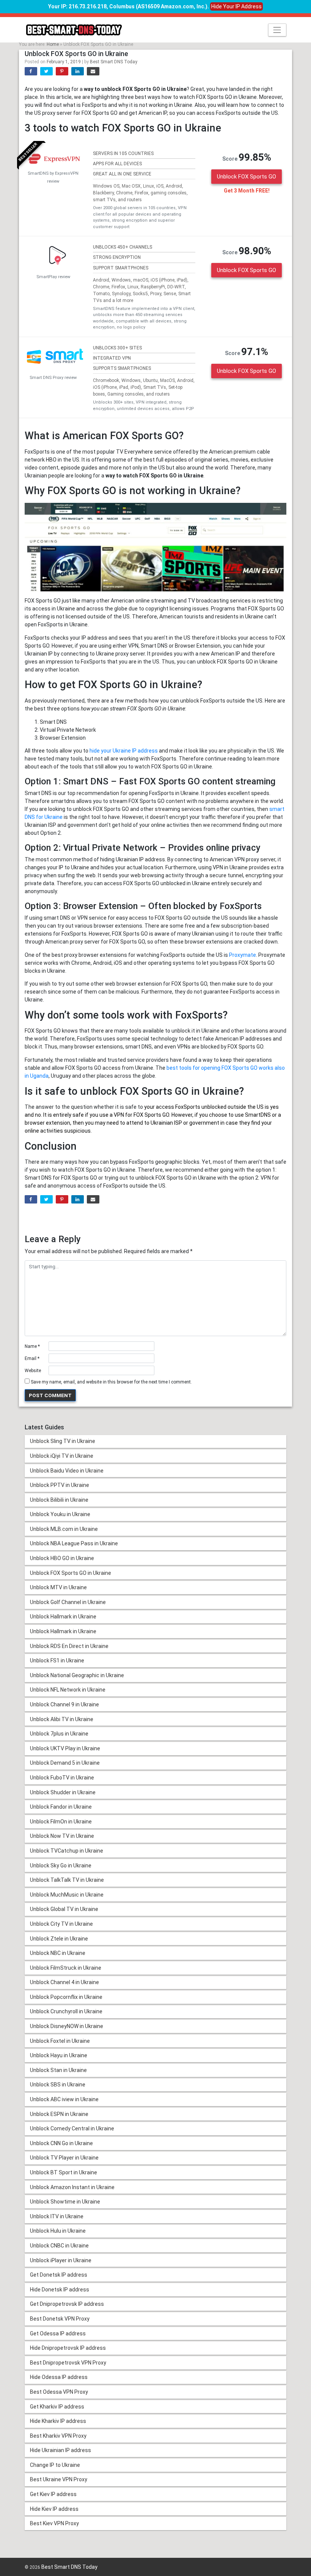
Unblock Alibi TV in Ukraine (62, 1719)
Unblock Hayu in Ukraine (59, 2055)
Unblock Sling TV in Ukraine (63, 1441)
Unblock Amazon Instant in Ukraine (72, 2187)
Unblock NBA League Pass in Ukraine (74, 1543)
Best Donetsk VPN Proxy (60, 2319)
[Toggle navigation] (277, 30)
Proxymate (243, 955)
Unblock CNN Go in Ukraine (61, 2143)
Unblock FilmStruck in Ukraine (66, 1968)
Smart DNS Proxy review (53, 378)
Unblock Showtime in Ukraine (65, 2202)
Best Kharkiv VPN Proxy (58, 2436)
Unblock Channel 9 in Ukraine (64, 1704)
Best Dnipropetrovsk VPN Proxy (68, 2363)
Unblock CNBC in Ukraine (59, 2246)
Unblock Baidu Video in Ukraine (67, 1471)
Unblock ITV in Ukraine (57, 2216)
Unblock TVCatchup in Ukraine (67, 1851)
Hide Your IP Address (236, 6)
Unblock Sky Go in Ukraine (61, 1865)
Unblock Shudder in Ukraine (63, 1792)
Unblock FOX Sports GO (247, 177)
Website (33, 1371)
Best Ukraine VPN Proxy (59, 2479)
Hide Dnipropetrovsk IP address (68, 2348)
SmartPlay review (53, 277)
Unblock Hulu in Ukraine (58, 2231)
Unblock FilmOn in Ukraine (61, 1822)
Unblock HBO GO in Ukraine (62, 1558)
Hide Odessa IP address (59, 2377)
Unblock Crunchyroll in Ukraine (66, 2011)
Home (53, 44)
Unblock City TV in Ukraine (61, 1924)
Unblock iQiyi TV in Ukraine (62, 1456)
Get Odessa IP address (58, 2333)
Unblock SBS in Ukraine (58, 2085)
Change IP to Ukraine (55, 2465)
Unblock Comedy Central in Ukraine (72, 2128)
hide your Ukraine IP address (124, 751)
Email (32, 1358)
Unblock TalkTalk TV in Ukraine (67, 1880)
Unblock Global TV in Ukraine (64, 1909)
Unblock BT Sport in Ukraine (64, 2172)
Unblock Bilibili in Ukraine (59, 1500)
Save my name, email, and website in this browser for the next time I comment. (111, 1382)
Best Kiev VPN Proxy (54, 2523)
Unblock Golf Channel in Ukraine (68, 1602)
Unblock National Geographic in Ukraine (77, 1675)
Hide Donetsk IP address (60, 2290)
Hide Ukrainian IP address (60, 2450)
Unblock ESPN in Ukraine (59, 2114)
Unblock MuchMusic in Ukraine (67, 1895)
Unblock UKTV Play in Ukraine (65, 1748)
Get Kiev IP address (53, 2494)
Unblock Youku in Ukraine (60, 1514)
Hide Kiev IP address (54, 2509)
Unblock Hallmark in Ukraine (63, 1617)
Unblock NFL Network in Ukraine (68, 1690)
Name (32, 1346)
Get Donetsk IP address (59, 2275)
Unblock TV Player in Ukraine (64, 2158)
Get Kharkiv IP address (57, 2407)
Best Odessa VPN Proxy (59, 2392)
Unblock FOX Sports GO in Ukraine (71, 1573)
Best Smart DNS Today (114, 62)
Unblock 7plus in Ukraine (59, 1734)
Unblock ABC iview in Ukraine (64, 2099)
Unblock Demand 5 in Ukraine (65, 1763)
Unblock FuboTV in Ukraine (62, 1778)
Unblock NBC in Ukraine (58, 1953)
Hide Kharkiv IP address (58, 2421)
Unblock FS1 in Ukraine (57, 1660)
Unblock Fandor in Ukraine (61, 1807)
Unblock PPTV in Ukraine (60, 1485)
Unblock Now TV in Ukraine (62, 1836)
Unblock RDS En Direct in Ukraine (69, 1646)
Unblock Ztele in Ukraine (59, 1939)
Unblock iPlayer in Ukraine (61, 2260)
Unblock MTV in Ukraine (58, 1587)
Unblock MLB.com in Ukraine (64, 1529)
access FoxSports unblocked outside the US (210, 1107)
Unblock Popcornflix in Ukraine (66, 1997)
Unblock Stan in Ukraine (58, 2070)
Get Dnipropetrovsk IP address (67, 2304)
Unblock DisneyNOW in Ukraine (67, 2026)
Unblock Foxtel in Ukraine (60, 2041)
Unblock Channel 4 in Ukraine (64, 1982)
